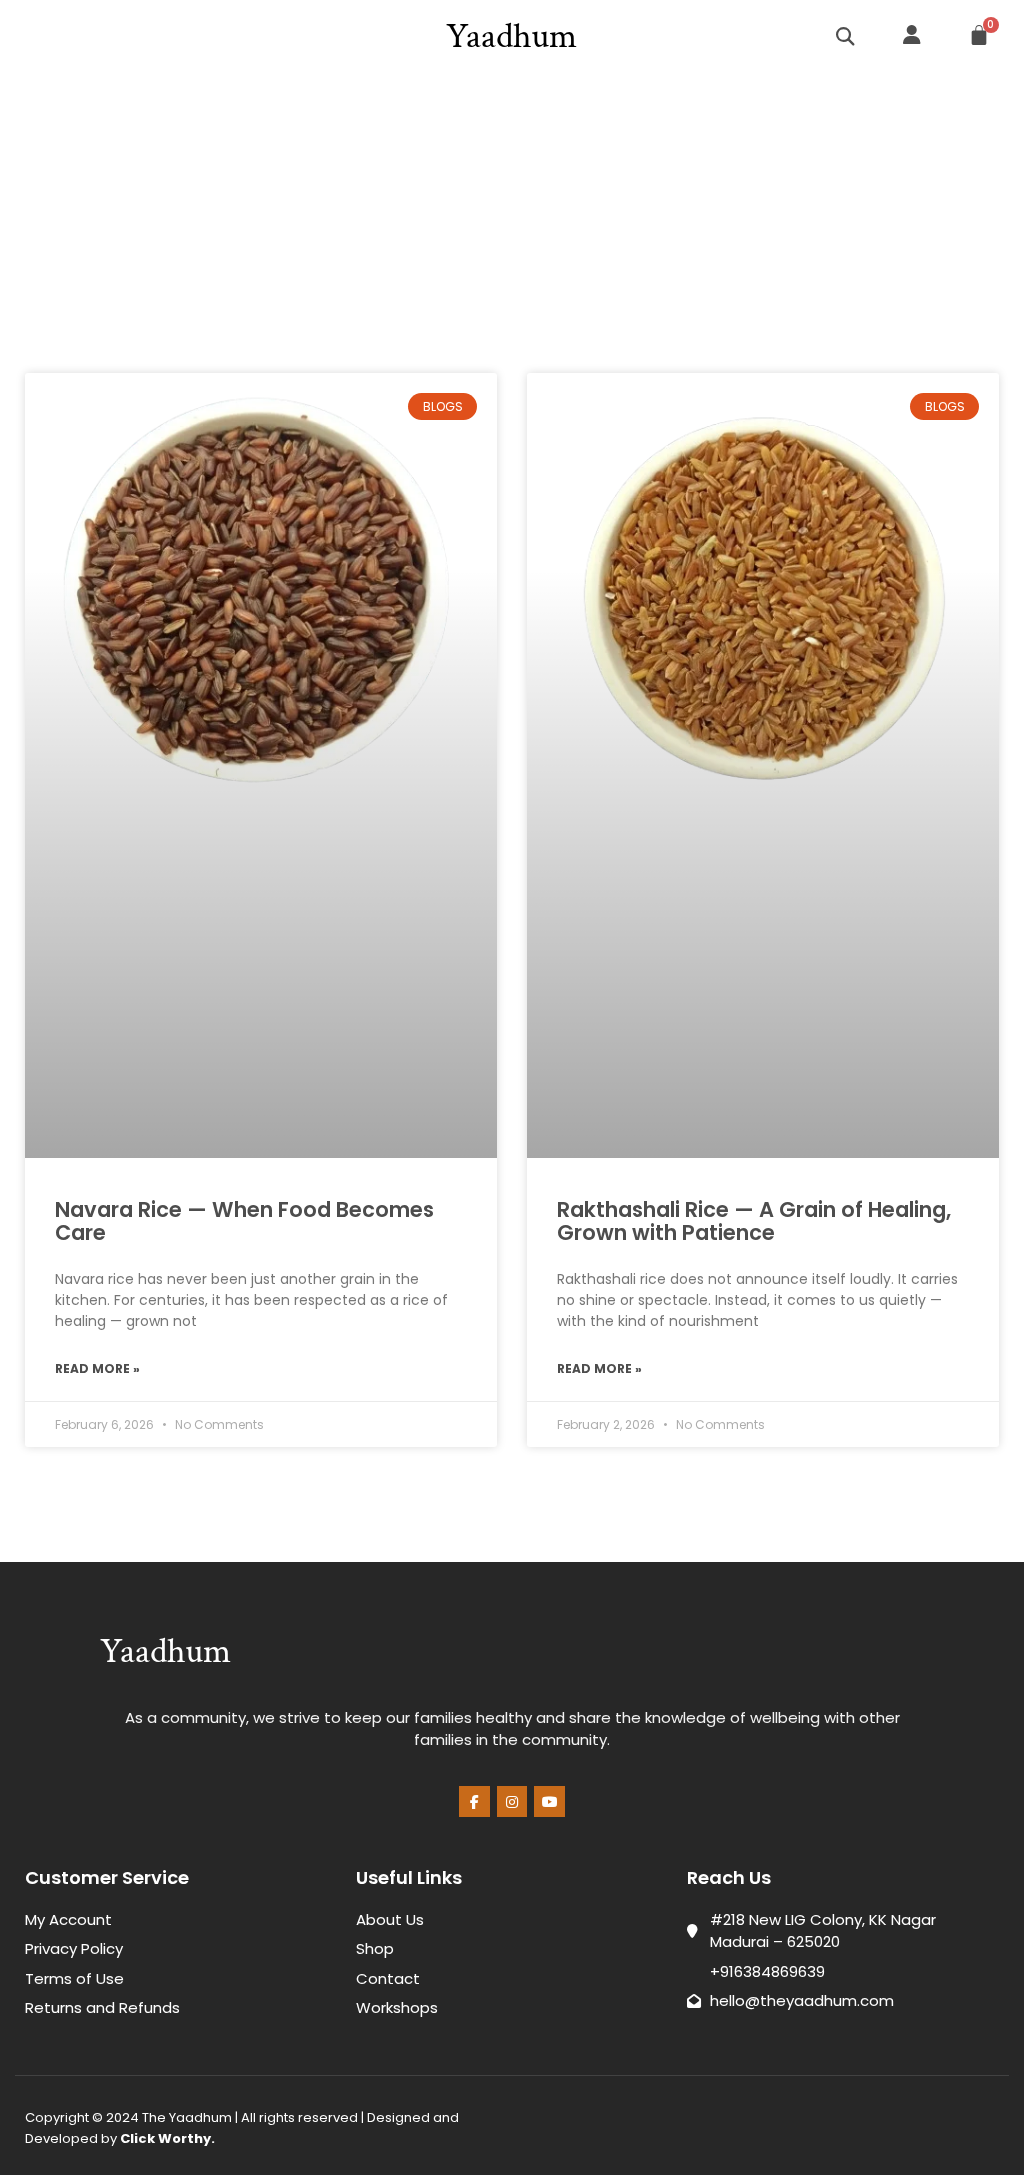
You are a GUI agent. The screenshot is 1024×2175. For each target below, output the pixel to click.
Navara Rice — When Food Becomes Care (244, 1221)
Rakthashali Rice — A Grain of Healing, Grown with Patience (754, 1221)
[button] (32, 36)
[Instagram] (512, 1801)
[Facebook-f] (474, 1801)
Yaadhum (511, 36)
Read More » (97, 1368)
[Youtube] (549, 1801)
